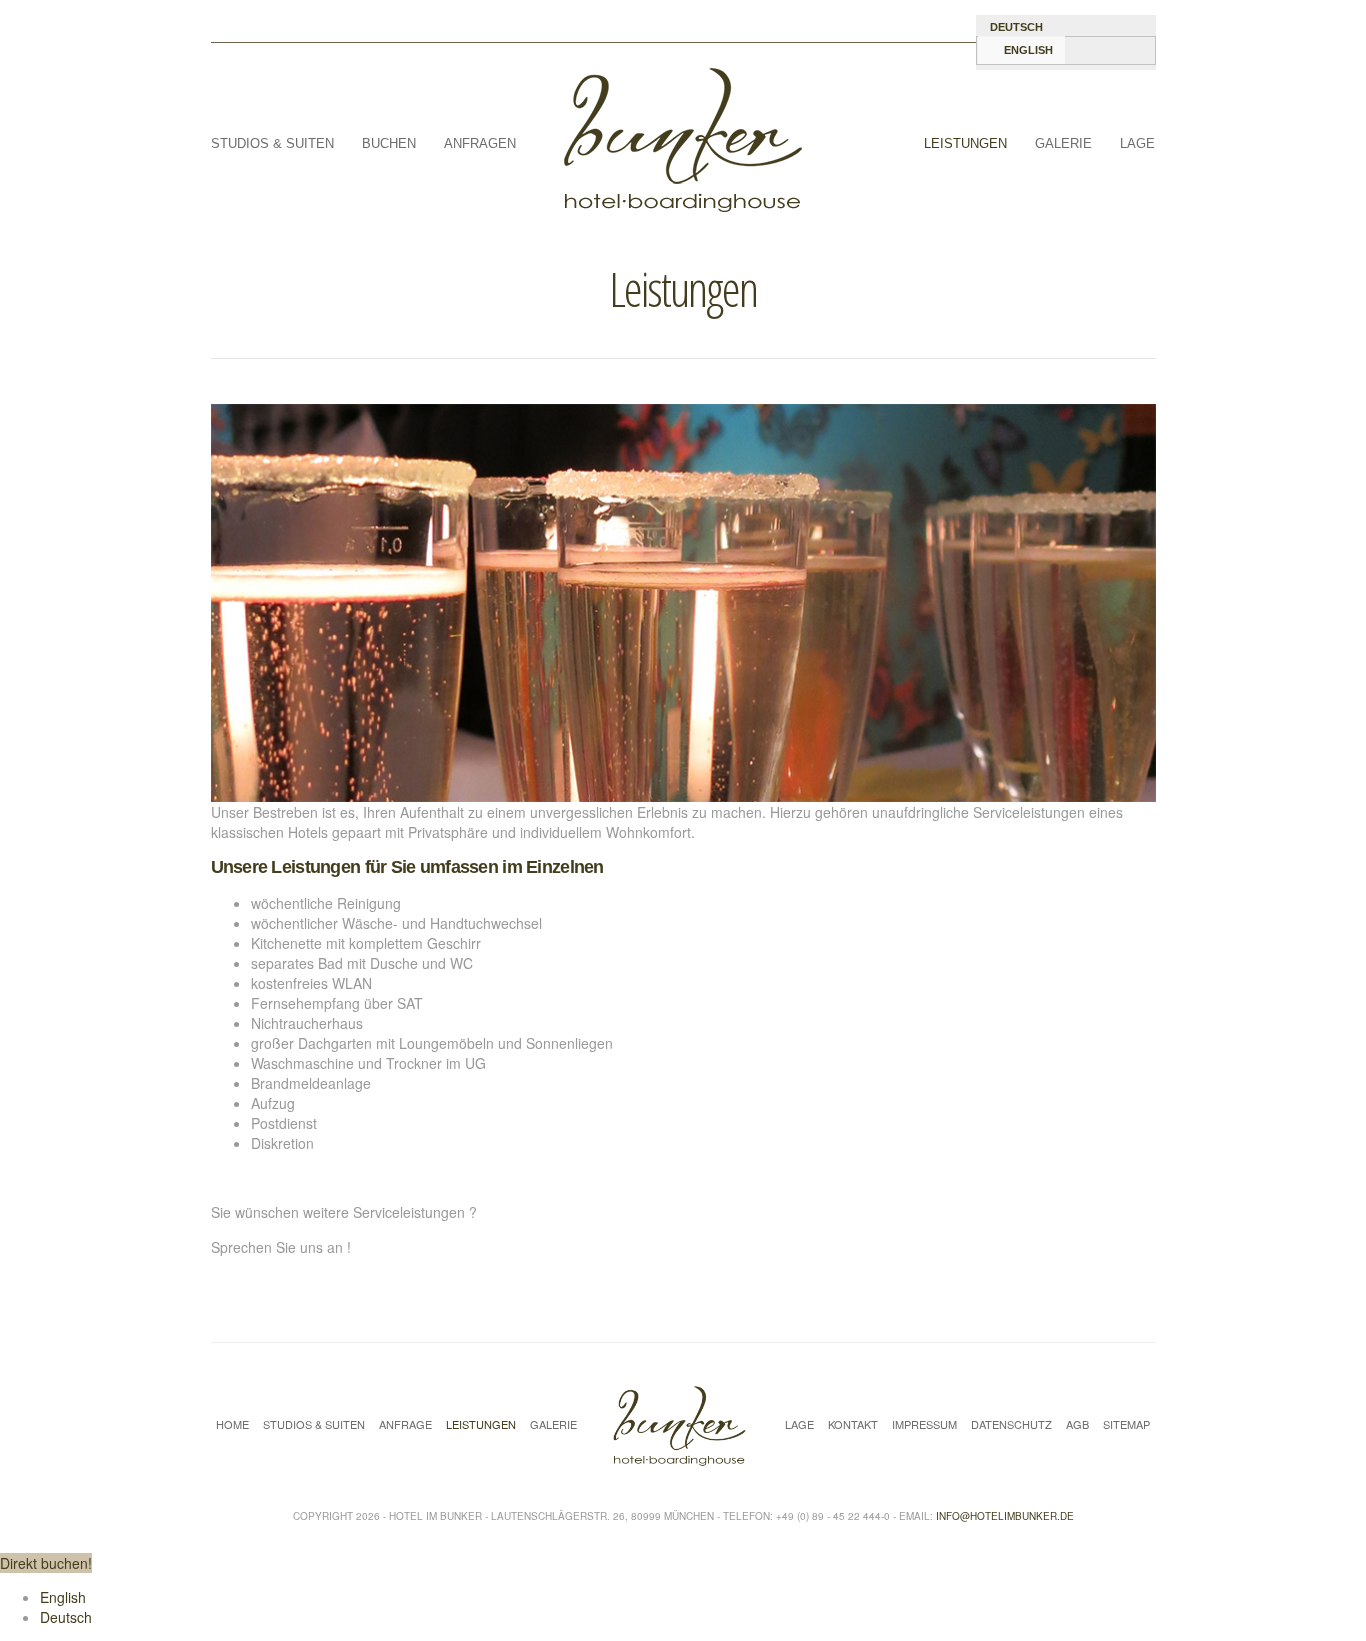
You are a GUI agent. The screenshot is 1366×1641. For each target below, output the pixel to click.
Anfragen (480, 143)
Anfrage (405, 1424)
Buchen (389, 143)
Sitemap (1126, 1424)
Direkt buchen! (46, 1563)
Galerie (1063, 143)
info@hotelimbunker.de (1005, 1516)
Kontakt (853, 1424)
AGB (1077, 1424)
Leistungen (965, 143)
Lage (1137, 143)
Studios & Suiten (272, 143)
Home (232, 1424)
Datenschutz (1011, 1424)
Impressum (924, 1424)
